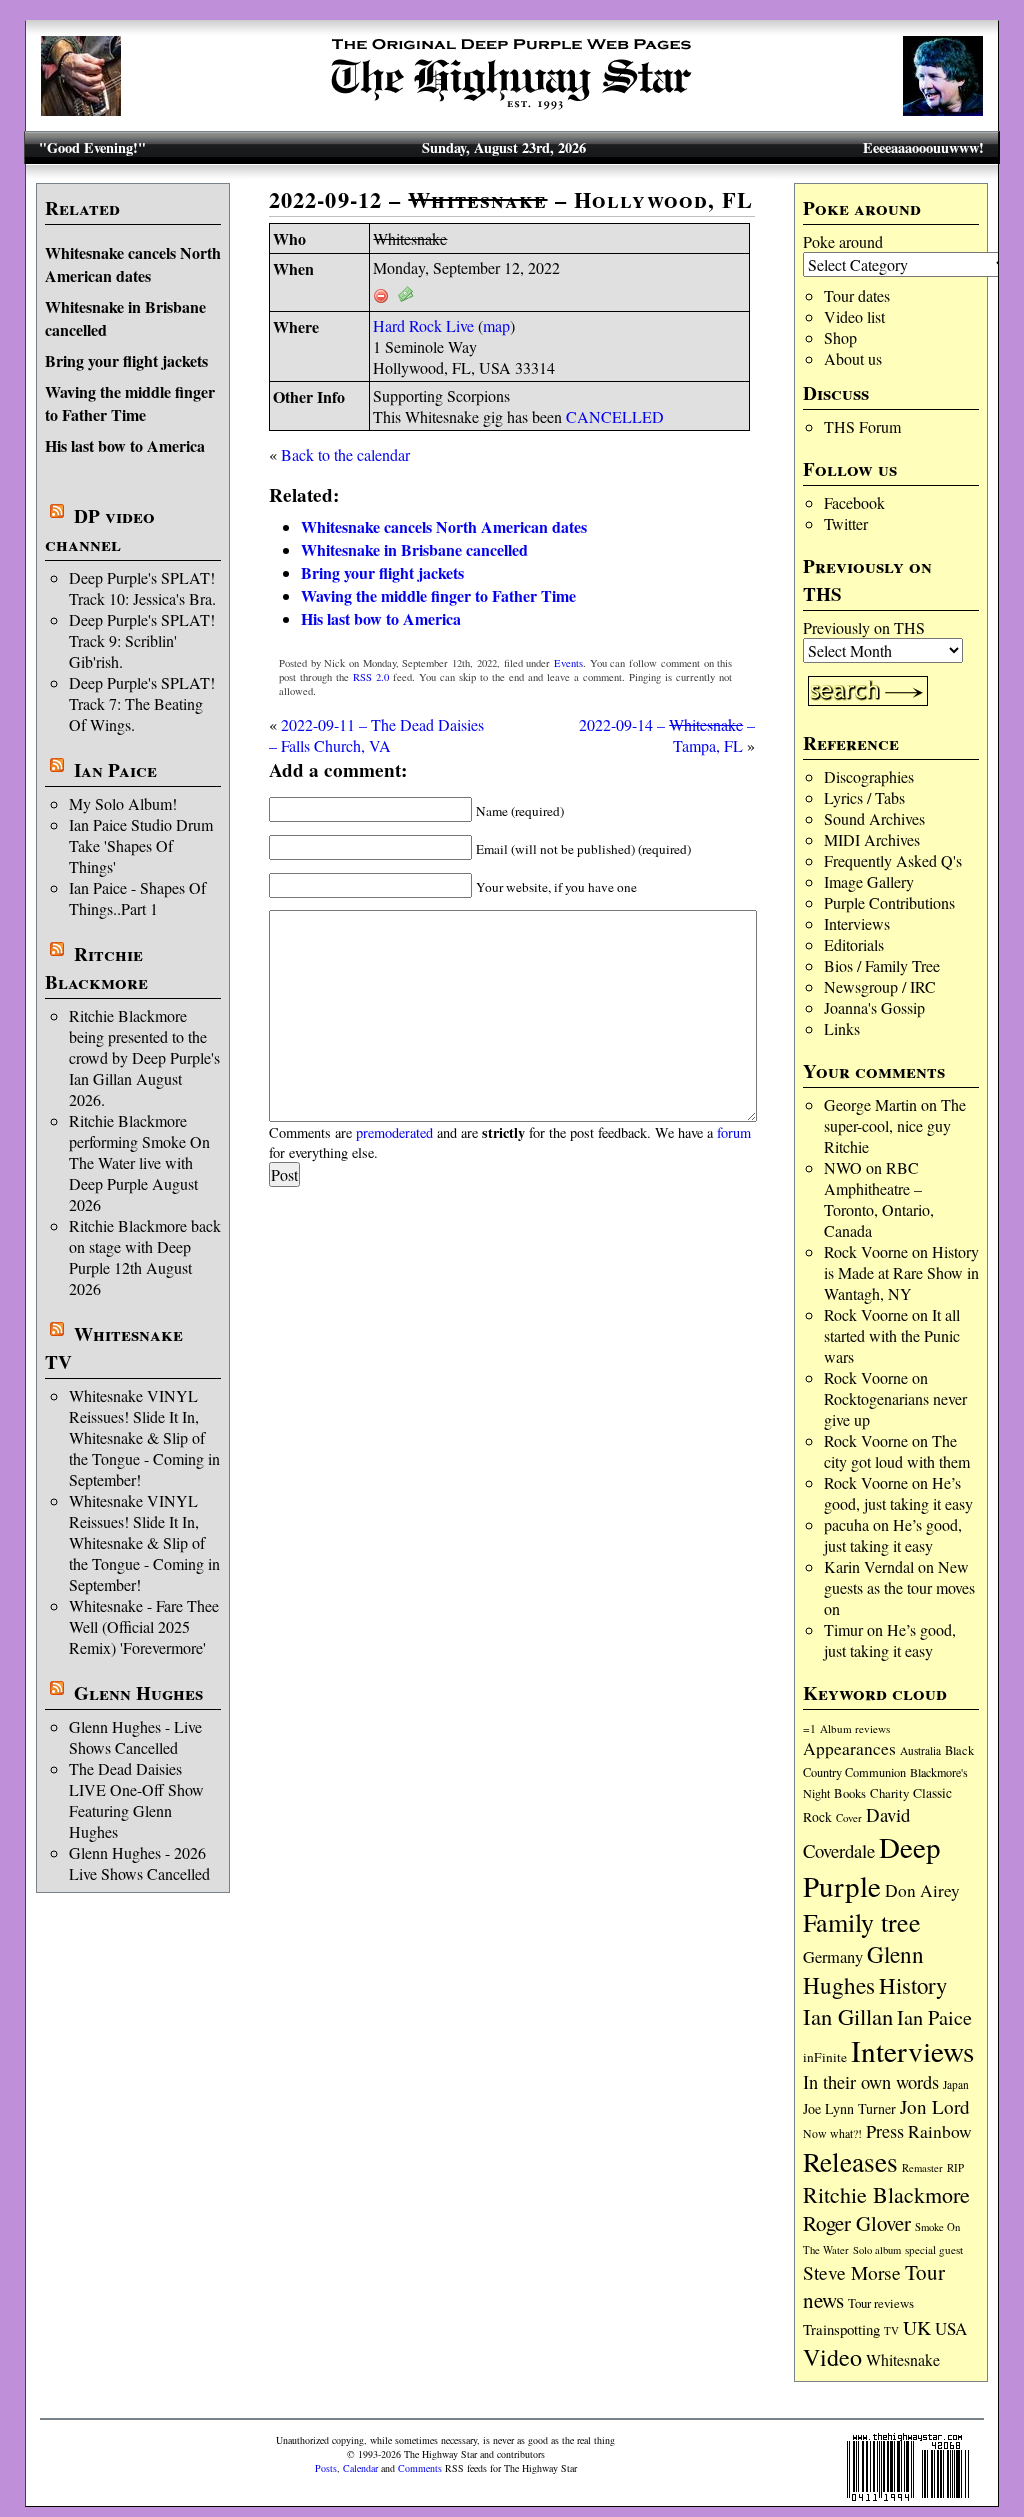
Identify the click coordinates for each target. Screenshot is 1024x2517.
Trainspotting (841, 2329)
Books (850, 1793)
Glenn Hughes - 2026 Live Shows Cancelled (139, 1863)
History (913, 1985)
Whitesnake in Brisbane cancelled (414, 549)
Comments (420, 2468)
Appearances (849, 1748)
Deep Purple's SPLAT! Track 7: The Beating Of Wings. (142, 703)
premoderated (394, 1132)
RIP (955, 2167)
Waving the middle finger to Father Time (130, 403)
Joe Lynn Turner (849, 2108)
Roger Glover (857, 2223)
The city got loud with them (897, 1451)
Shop (840, 337)
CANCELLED (615, 416)
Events (568, 663)
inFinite (825, 2057)
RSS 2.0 (371, 677)
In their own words (871, 2082)
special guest (934, 2249)
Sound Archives (874, 818)
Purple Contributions (889, 902)
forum (734, 1132)
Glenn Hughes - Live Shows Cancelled (135, 1737)
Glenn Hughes (138, 1693)
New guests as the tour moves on (899, 1587)
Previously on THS (864, 627)
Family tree (862, 1922)
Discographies (869, 776)
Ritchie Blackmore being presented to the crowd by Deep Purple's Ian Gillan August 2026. (144, 1057)
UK (917, 2327)
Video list (854, 316)
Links (842, 1028)
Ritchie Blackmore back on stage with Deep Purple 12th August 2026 (145, 1257)
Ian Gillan (848, 2016)
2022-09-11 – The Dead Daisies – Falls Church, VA (376, 735)
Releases (850, 2161)
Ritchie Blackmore (96, 968)
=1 (809, 1728)
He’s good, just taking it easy (898, 1493)
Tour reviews (881, 2303)
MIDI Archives (872, 839)
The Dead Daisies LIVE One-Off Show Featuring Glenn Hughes (136, 1800)
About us (853, 358)
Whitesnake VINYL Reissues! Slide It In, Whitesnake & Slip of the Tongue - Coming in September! (144, 1437)
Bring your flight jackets (126, 360)
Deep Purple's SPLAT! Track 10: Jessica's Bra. (142, 588)
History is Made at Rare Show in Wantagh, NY (901, 1272)
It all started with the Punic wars (892, 1335)
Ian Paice (115, 770)
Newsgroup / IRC (880, 986)
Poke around (843, 241)
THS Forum (862, 426)
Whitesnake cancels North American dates (133, 264)
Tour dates (857, 295)
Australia (920, 1750)
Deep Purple (872, 1866)
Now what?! (832, 2133)
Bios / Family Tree (882, 965)
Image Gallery (869, 881)
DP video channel (100, 530)
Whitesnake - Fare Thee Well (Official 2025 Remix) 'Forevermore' (144, 1626)
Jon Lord (935, 2106)
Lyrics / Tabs (864, 797)
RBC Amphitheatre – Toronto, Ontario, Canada (879, 1199)
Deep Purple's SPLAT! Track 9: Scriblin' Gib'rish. (142, 640)
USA (951, 2328)
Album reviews (855, 1728)
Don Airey (922, 1890)
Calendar (360, 2468)
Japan (956, 2084)
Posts (326, 2468)
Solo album (877, 2250)
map (496, 325)
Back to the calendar (345, 454)
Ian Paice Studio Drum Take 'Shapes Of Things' (141, 845)
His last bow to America (125, 445)
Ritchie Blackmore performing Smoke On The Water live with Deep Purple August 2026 (139, 1162)
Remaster (922, 2168)
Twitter (846, 523)
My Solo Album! (123, 803)
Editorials (854, 944)
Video (832, 2357)
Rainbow (940, 2131)
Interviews (857, 923)
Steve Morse (852, 2272)
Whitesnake (903, 2359)
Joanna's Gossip (874, 1007)
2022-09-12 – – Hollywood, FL (511, 199)
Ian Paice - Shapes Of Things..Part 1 (137, 898)
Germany (833, 1957)
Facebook (854, 502)
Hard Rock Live (423, 325)
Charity (889, 1793)
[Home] (512, 109)
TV (891, 2330)
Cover (849, 1817)
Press (885, 2131)
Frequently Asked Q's (893, 860)
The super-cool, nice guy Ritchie (895, 1125)
